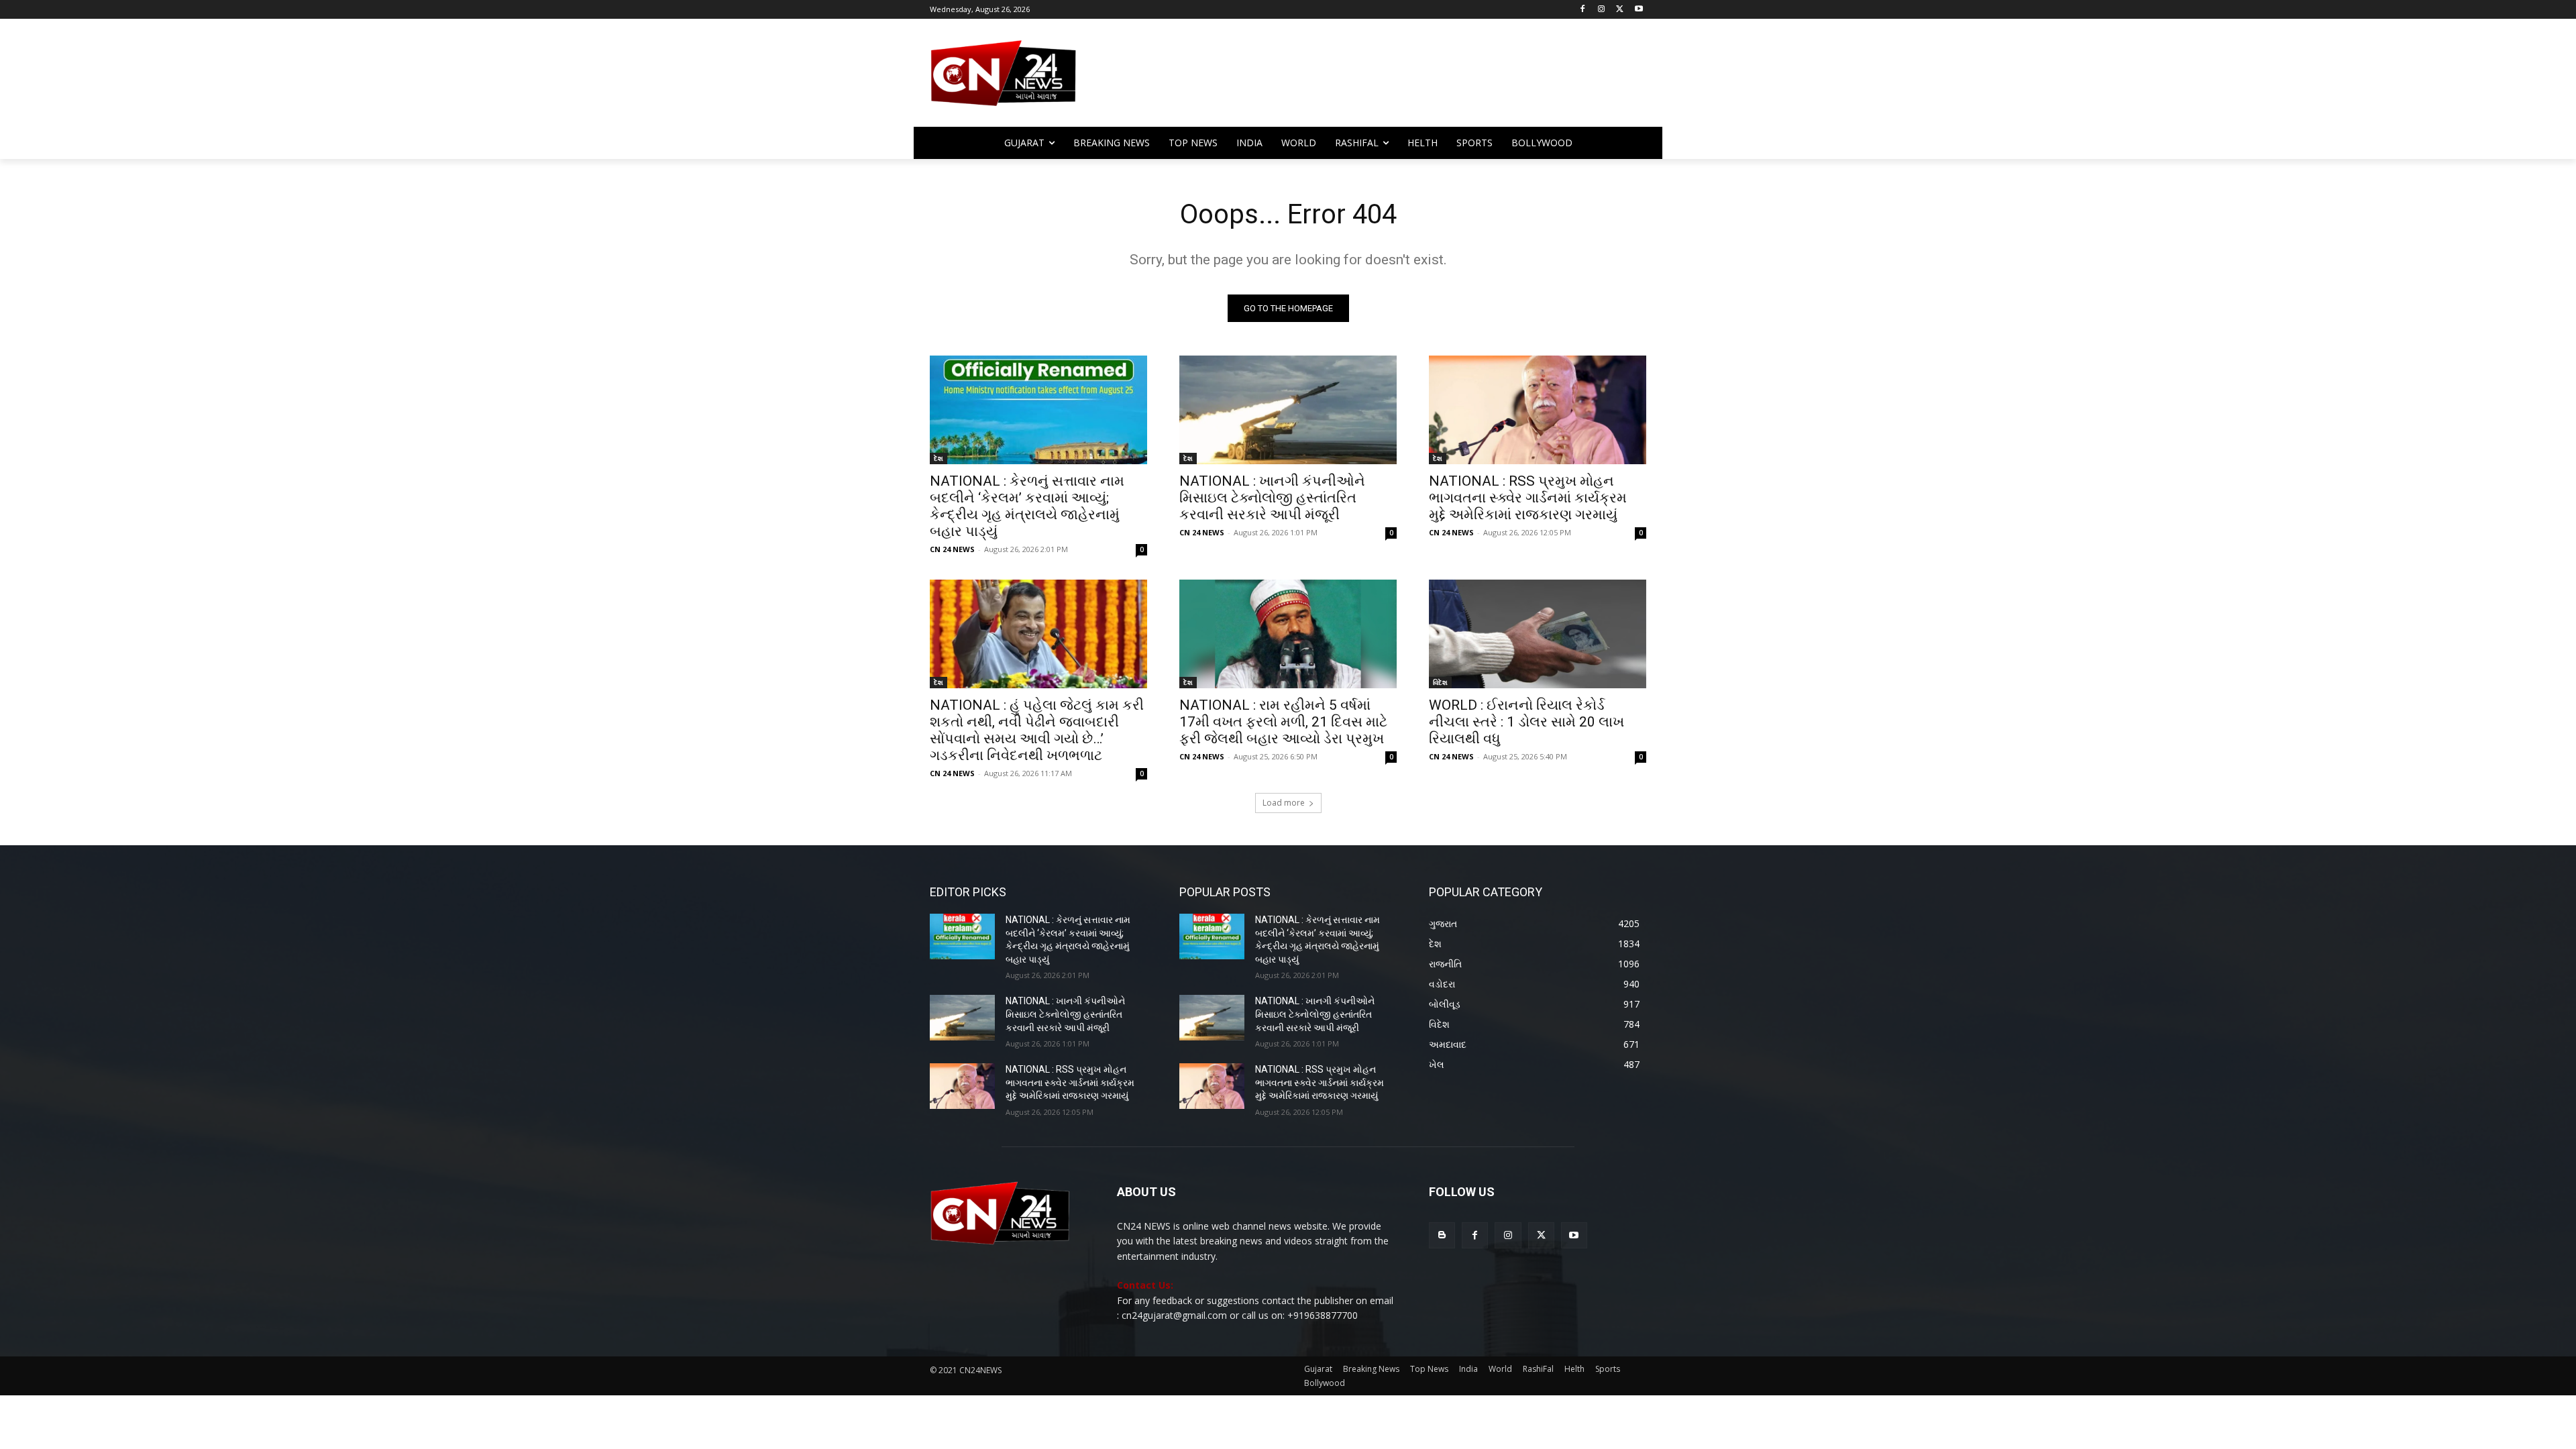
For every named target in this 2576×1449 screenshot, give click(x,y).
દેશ (938, 458)
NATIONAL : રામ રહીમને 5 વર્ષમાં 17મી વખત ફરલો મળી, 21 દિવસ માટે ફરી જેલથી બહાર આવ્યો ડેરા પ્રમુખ (1283, 722)
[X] (1620, 10)
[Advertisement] (1395, 79)
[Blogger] (1442, 1235)
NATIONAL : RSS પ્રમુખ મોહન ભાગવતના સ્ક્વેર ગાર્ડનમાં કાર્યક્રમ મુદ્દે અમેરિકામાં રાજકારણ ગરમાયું (1528, 498)
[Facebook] (1583, 10)
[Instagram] (1602, 10)
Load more (1284, 803)
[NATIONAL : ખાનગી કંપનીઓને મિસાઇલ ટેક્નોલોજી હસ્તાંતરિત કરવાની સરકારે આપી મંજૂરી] (1288, 410)
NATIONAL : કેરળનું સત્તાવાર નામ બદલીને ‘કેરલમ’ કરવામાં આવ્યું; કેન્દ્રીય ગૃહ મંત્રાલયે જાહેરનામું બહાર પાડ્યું (1027, 506)
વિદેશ (1440, 682)
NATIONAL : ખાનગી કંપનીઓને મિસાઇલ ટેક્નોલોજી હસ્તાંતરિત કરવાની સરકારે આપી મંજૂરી (1272, 498)
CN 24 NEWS (952, 549)
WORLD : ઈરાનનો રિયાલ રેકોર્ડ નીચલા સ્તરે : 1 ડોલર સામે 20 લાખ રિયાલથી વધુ (1526, 722)
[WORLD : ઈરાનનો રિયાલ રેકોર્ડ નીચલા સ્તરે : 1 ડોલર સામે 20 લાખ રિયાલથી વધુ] (1538, 634)
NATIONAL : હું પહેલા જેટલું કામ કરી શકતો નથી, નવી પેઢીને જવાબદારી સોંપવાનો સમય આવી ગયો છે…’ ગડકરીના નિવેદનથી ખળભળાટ (1037, 730)
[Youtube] (1639, 10)
